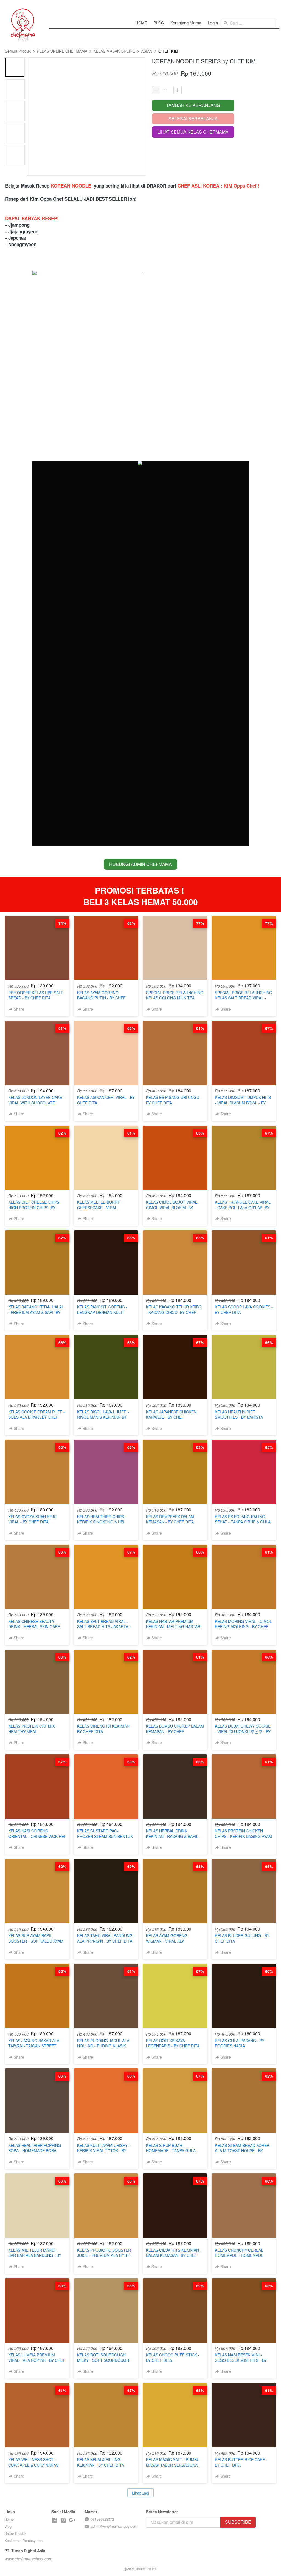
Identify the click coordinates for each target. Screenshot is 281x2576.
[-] (55, 2520)
